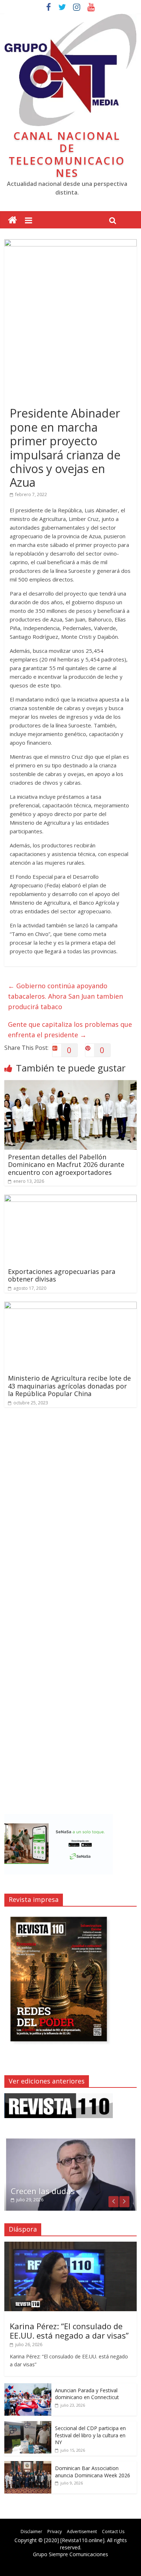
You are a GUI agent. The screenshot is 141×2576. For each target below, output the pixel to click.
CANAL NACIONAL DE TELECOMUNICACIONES (67, 154)
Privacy (55, 2532)
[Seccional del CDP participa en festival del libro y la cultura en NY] (28, 2425)
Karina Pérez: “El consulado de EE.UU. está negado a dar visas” (69, 2331)
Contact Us (113, 2532)
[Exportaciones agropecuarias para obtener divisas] (71, 1199)
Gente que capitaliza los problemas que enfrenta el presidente (70, 1029)
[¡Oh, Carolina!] (71, 2141)
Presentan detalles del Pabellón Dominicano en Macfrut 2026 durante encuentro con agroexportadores (66, 1165)
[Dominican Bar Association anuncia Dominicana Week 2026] (28, 2465)
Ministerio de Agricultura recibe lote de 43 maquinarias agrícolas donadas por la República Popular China (69, 1386)
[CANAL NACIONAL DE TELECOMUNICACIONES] (12, 220)
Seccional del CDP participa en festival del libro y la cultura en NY (90, 2435)
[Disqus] (71, 1515)
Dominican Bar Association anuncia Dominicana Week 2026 (93, 2472)
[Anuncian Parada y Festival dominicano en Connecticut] (28, 2387)
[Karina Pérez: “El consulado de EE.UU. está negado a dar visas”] (71, 2245)
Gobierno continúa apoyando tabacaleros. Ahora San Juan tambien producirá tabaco (65, 996)
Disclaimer (31, 2532)
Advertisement (82, 2532)
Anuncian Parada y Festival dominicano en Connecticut (87, 2394)
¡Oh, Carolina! (37, 2191)
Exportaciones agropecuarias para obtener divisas (62, 1275)
